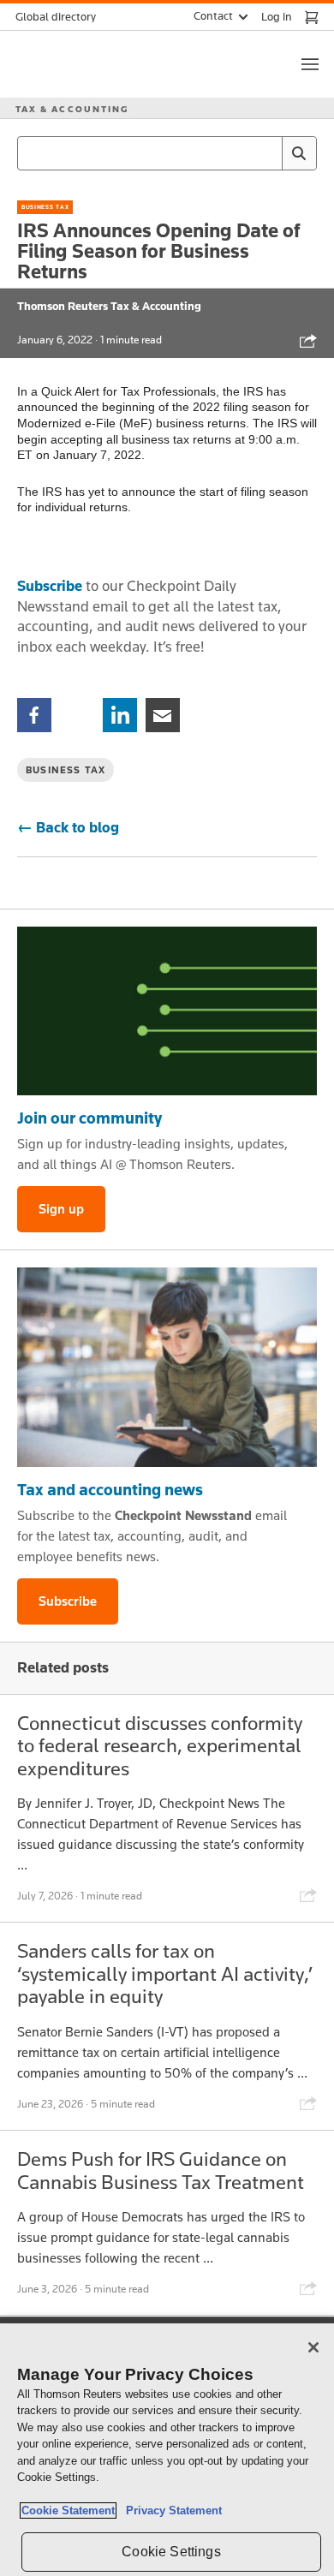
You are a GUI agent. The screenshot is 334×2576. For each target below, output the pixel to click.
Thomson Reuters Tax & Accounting (109, 306)
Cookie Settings (171, 2552)
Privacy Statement (170, 2510)
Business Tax (45, 207)
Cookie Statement (68, 2510)
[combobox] (167, 153)
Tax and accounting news (110, 1489)
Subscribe (50, 586)
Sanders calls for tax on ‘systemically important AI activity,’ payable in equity (165, 1973)
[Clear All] (265, 153)
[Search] (299, 153)
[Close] (313, 2347)
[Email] (163, 714)
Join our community (89, 1118)
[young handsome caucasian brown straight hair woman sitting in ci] (167, 1368)
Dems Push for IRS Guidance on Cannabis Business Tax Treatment (161, 2170)
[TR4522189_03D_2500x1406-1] (167, 1011)
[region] (167, 2450)
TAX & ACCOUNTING (72, 109)
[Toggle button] (310, 64)
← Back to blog (68, 827)
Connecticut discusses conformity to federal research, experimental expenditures (160, 1745)
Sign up (61, 1209)
